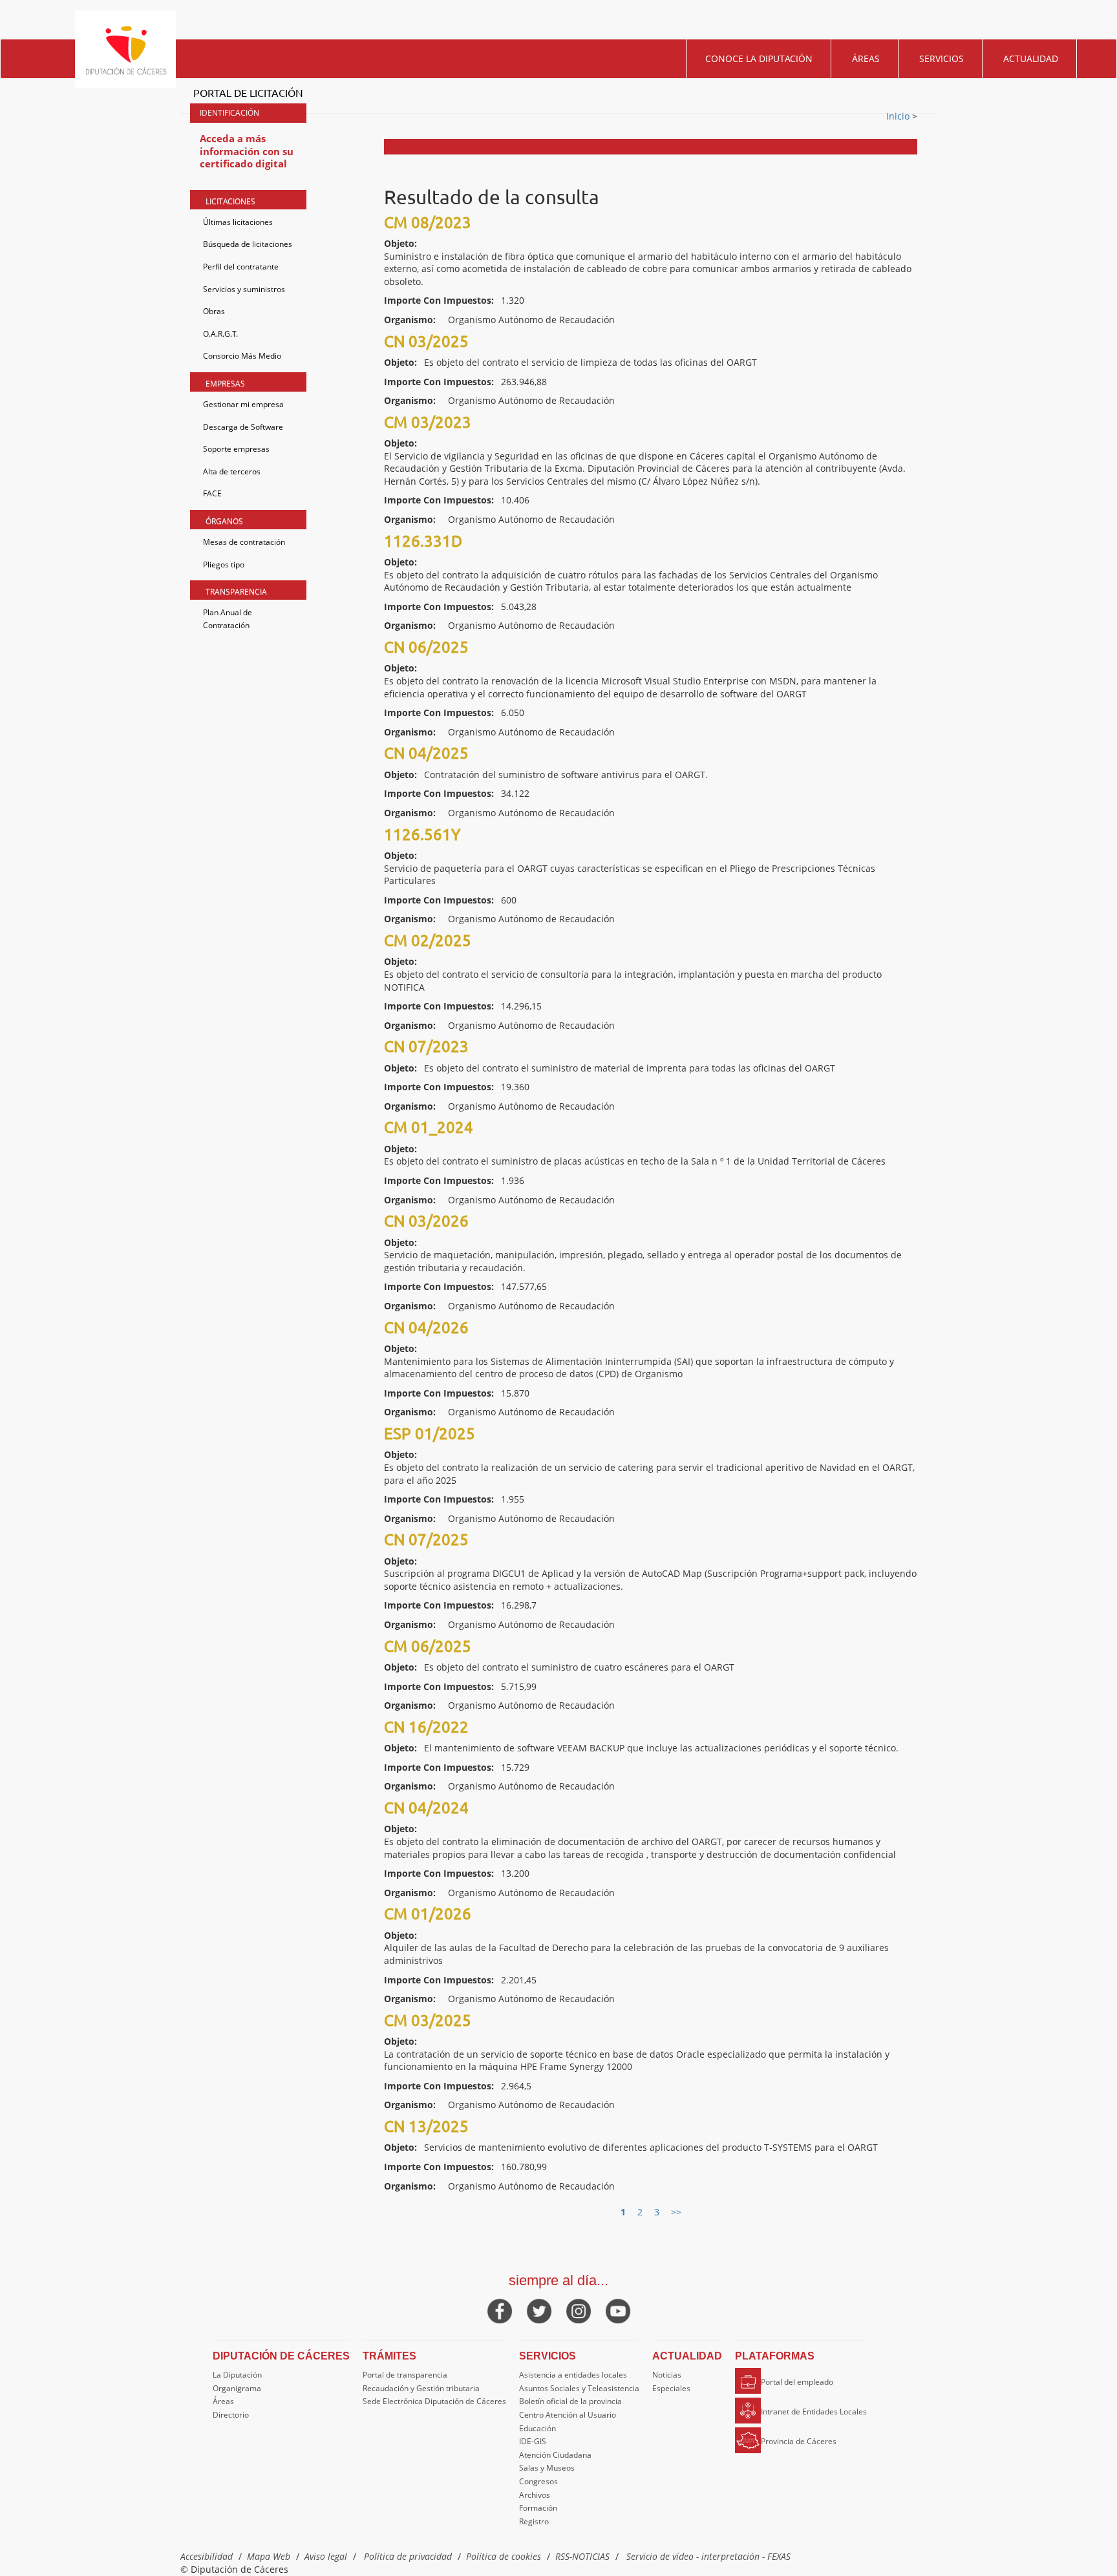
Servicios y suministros (244, 289)
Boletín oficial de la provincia (570, 2401)
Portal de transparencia (405, 2375)
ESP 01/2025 (430, 1433)
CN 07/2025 (426, 1539)
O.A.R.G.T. (220, 334)
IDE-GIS (533, 2441)
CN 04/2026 (426, 1327)
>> (676, 2212)
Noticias (667, 2375)
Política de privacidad (408, 2556)
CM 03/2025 (428, 2020)
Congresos (538, 2481)
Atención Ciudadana (555, 2455)
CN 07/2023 (426, 1046)
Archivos (535, 2495)
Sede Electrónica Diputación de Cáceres (434, 2401)
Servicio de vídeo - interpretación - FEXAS (708, 2556)
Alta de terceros (232, 471)
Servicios (941, 58)
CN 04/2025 (426, 753)
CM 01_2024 (429, 1127)
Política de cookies (504, 2556)
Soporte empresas (236, 449)
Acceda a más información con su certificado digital (247, 151)
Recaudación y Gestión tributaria (421, 2388)
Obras (214, 311)
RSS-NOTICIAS (582, 2556)
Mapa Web (269, 2556)
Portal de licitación (248, 92)
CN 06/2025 (426, 647)
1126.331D (423, 541)
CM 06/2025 (428, 1646)
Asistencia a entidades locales (573, 2375)
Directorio (231, 2415)
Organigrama (237, 2388)
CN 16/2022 (426, 1726)
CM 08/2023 (428, 222)
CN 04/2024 (426, 1807)
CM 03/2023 (428, 422)
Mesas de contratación (244, 542)
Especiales (671, 2388)
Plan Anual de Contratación (228, 619)
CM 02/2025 (428, 940)
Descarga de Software (243, 427)
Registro (534, 2521)
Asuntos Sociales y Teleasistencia (579, 2388)
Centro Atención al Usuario (568, 2415)
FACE (212, 493)
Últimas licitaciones (238, 222)
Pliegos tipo (224, 565)
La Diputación (237, 2375)
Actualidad (1031, 58)
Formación (538, 2508)
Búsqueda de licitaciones (248, 244)
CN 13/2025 (426, 2126)
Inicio (899, 116)
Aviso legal (326, 2556)
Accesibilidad (207, 2556)
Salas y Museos (547, 2468)
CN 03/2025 (426, 341)
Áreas (866, 58)
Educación (537, 2428)
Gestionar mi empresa (243, 404)
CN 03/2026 (426, 1220)
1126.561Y (422, 834)
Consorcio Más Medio (242, 356)
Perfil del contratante (241, 267)
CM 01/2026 (428, 1913)
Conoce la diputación (759, 58)
